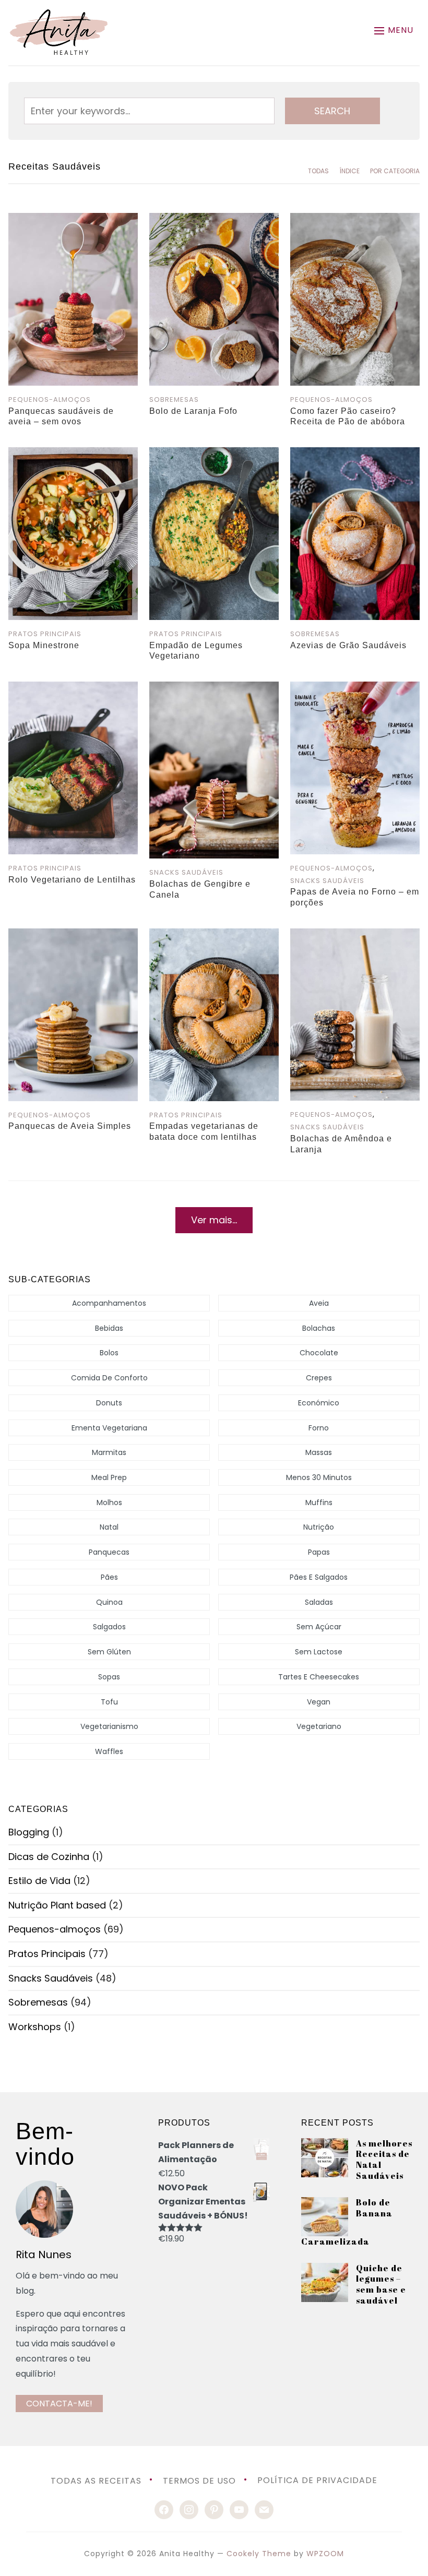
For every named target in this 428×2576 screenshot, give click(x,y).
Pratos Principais (45, 634)
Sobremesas (174, 399)
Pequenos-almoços (50, 399)
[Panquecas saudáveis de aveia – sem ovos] (73, 220)
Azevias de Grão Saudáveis (348, 645)
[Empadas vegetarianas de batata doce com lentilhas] (214, 935)
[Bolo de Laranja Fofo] (214, 220)
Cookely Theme (259, 2554)
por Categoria (395, 171)
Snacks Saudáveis (186, 872)
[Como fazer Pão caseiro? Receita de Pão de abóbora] (355, 220)
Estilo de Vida (39, 1881)
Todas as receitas (96, 2480)
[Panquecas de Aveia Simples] (73, 935)
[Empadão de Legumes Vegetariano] (214, 454)
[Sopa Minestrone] (73, 454)
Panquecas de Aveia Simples (70, 1126)
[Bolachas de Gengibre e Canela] (214, 689)
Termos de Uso (199, 2480)
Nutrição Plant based (57, 1905)
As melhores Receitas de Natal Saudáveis (384, 2160)
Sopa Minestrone (44, 645)
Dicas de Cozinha (49, 1857)
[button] (394, 31)
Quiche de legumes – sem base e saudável (381, 2284)
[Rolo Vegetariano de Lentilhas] (73, 689)
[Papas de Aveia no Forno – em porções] (355, 689)
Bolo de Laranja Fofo (193, 411)
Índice (349, 171)
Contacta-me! (59, 2404)
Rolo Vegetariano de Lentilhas (72, 880)
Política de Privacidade (317, 2480)
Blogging (29, 1832)
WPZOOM (325, 2554)
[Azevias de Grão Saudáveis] (355, 454)
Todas (318, 171)
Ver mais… (214, 1220)
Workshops (35, 2027)
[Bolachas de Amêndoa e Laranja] (355, 935)
